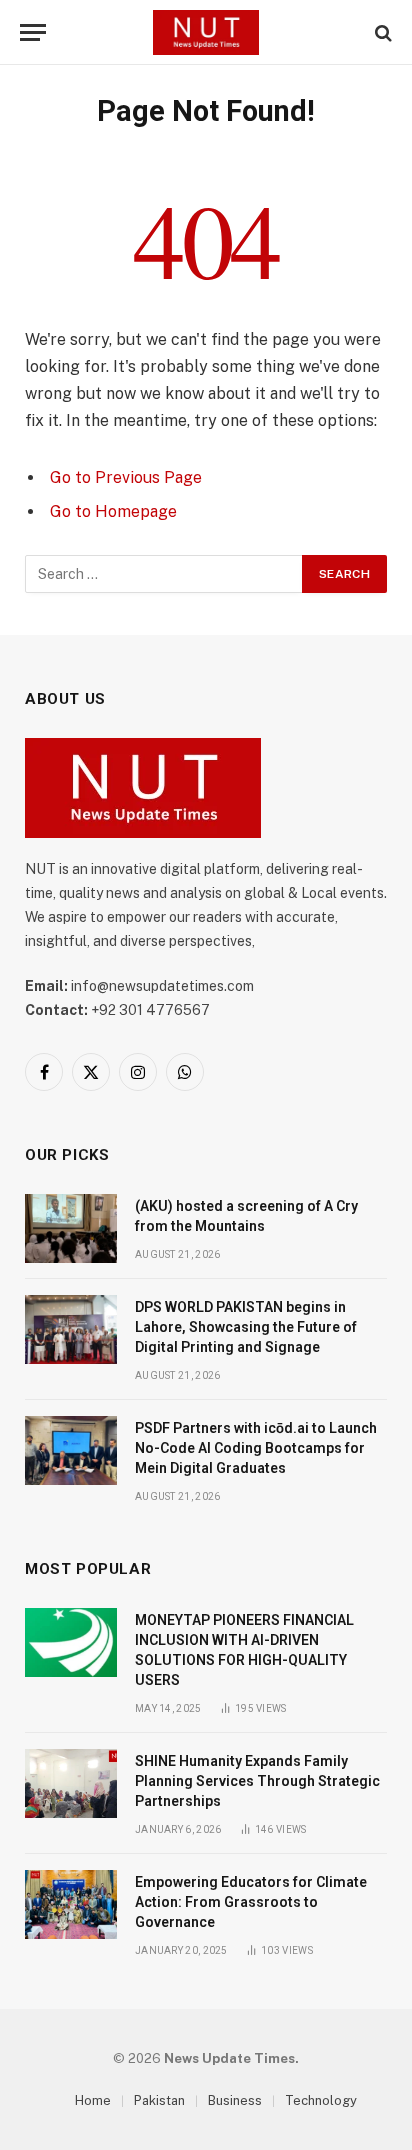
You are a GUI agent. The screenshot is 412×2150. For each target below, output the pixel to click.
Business (235, 2100)
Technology (321, 2100)
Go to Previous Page (126, 477)
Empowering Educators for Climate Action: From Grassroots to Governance (251, 1902)
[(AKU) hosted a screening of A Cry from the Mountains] (71, 1228)
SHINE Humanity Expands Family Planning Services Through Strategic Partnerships (257, 1781)
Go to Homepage (113, 511)
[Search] (381, 32)
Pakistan (159, 2100)
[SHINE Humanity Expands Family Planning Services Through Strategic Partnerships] (71, 1783)
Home (93, 2100)
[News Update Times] (206, 32)
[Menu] (33, 32)
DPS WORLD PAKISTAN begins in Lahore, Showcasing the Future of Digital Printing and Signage (246, 1327)
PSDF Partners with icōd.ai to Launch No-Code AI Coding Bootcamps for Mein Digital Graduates (256, 1448)
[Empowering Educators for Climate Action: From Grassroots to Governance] (71, 1904)
